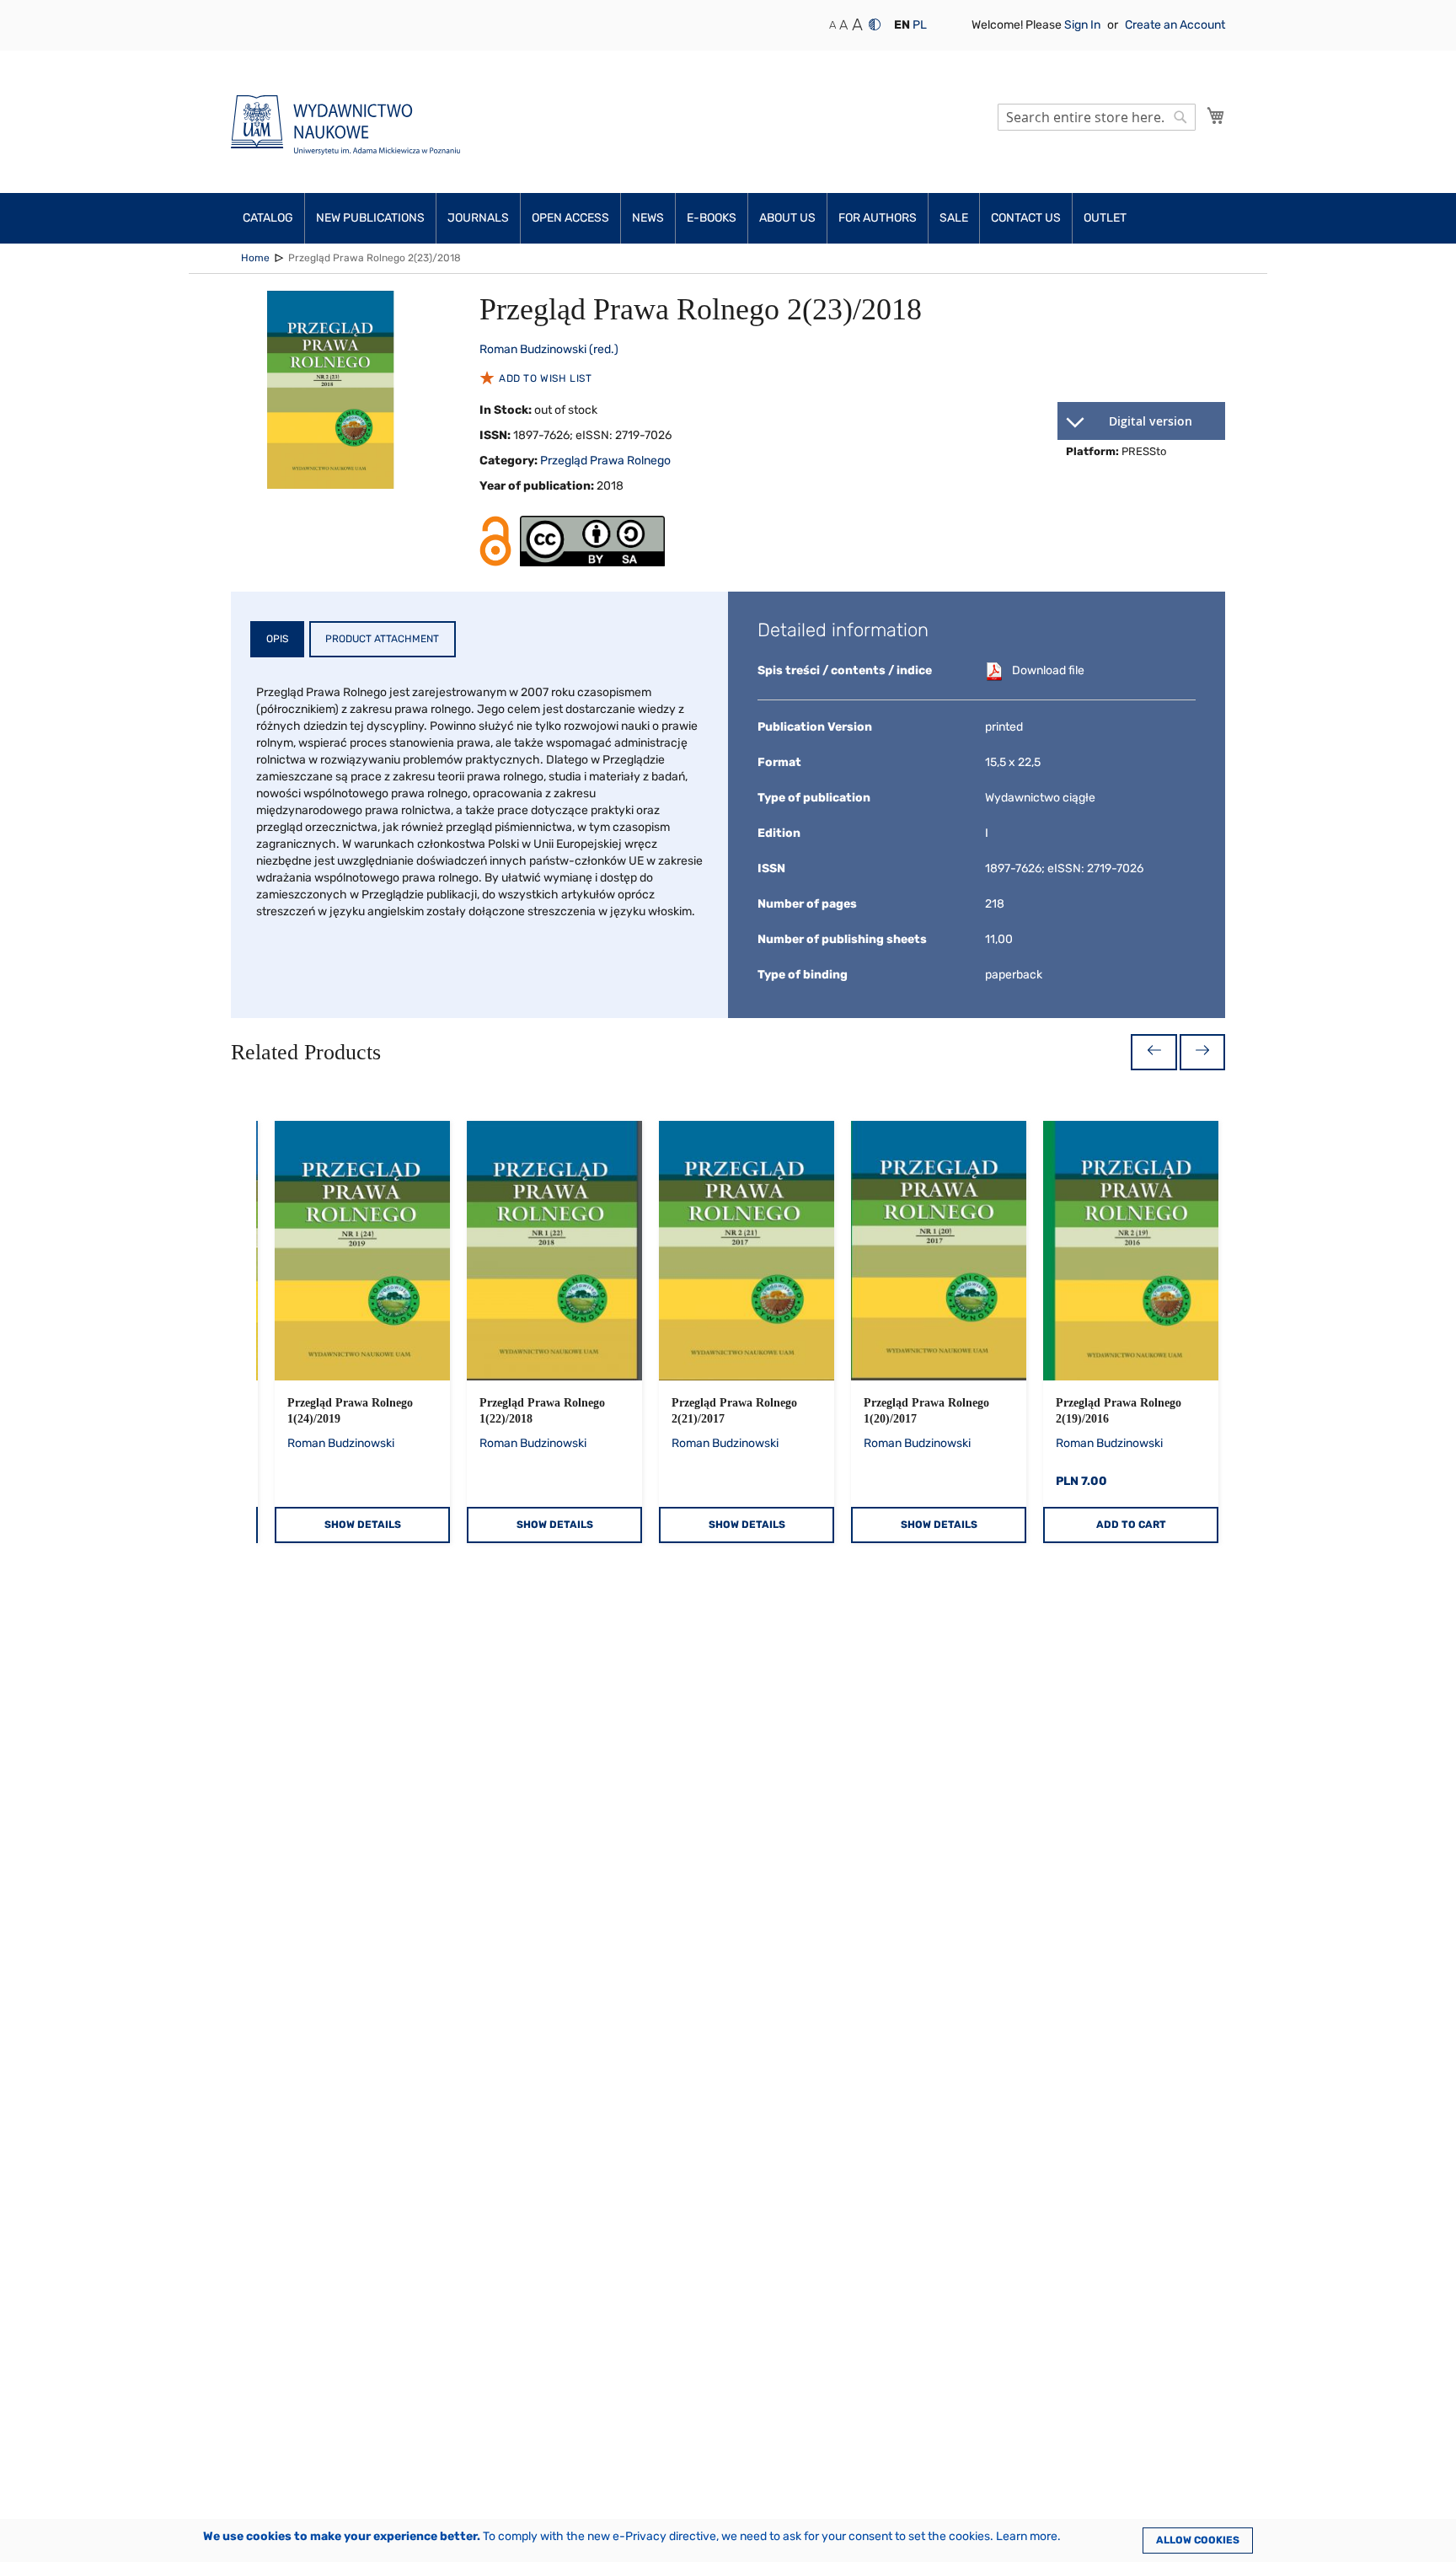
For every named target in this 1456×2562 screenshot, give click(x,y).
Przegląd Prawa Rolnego (605, 461)
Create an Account (1175, 25)
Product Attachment (382, 639)
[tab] (277, 639)
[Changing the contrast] (875, 24)
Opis (277, 639)
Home (255, 258)
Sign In (1084, 25)
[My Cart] (1216, 115)
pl (920, 25)
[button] (902, 25)
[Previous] (1154, 1053)
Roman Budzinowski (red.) (549, 349)
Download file (1048, 670)
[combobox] (1097, 117)
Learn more (1027, 2536)
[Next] (1202, 1053)
